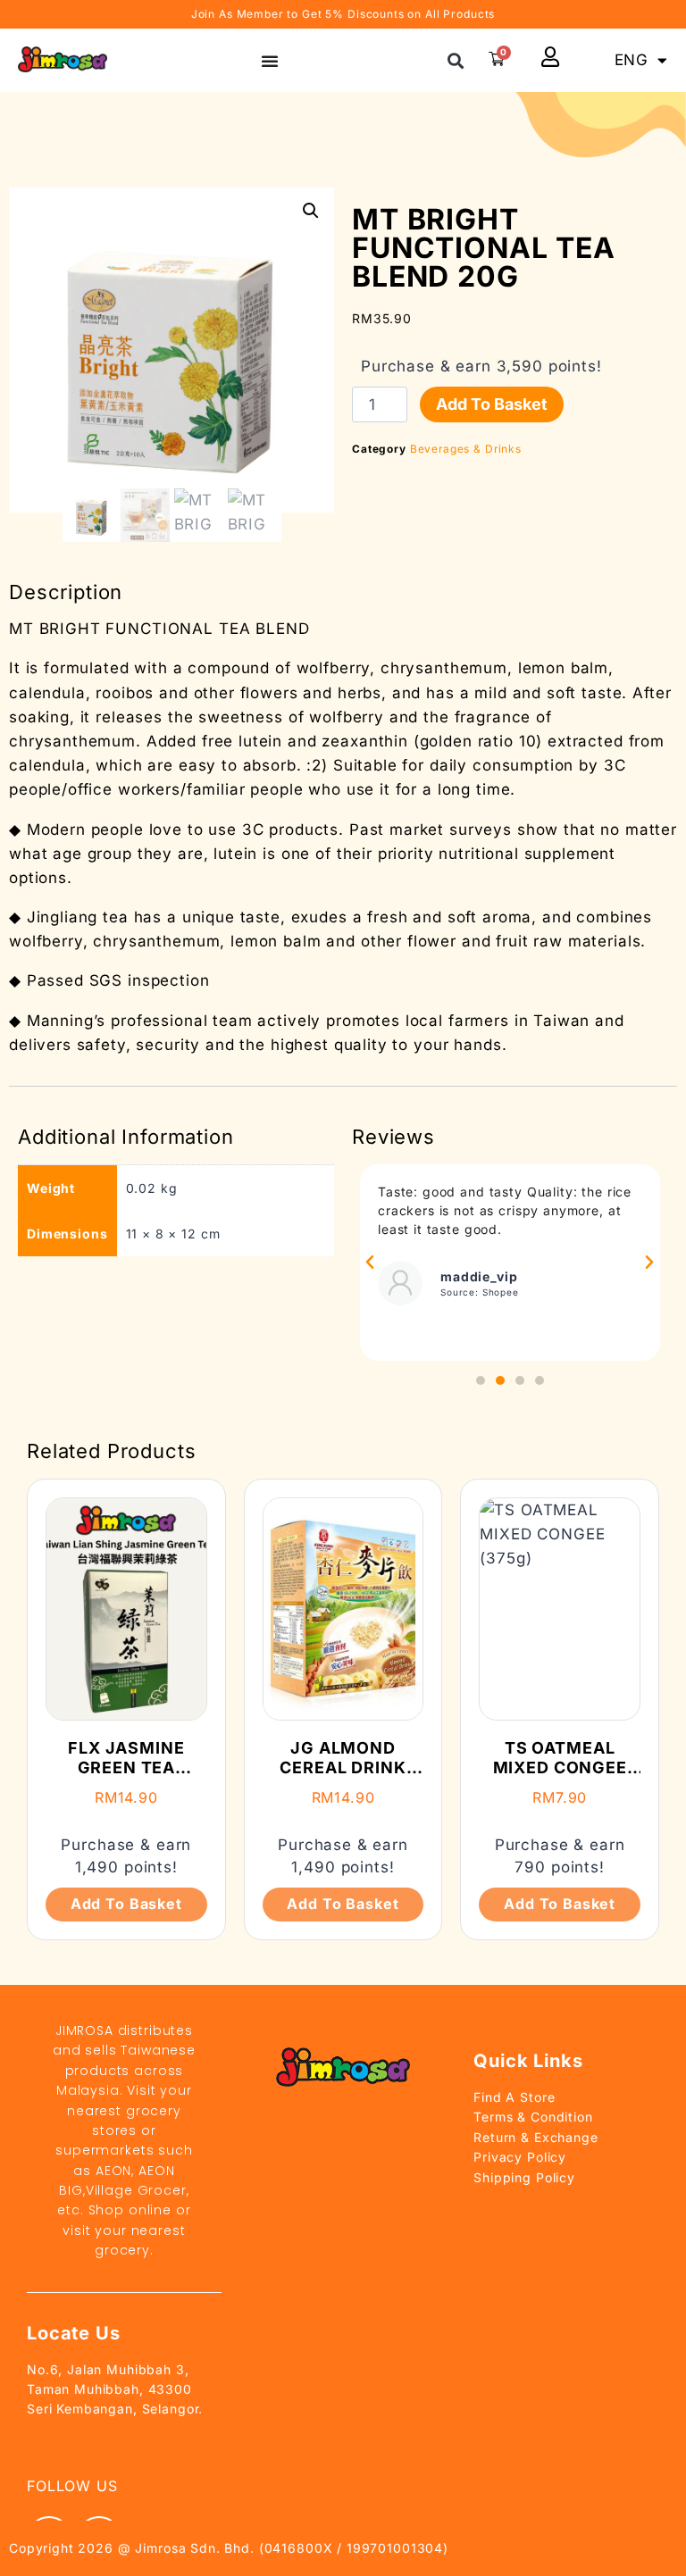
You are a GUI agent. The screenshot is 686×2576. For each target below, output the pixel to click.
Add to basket (492, 404)
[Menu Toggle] (270, 61)
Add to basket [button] (126, 1904)
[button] (456, 60)
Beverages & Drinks (466, 449)
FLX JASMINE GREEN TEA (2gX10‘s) (126, 1767)
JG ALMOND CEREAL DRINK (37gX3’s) (343, 1767)
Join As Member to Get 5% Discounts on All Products (343, 14)
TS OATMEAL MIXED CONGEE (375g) (560, 1767)
